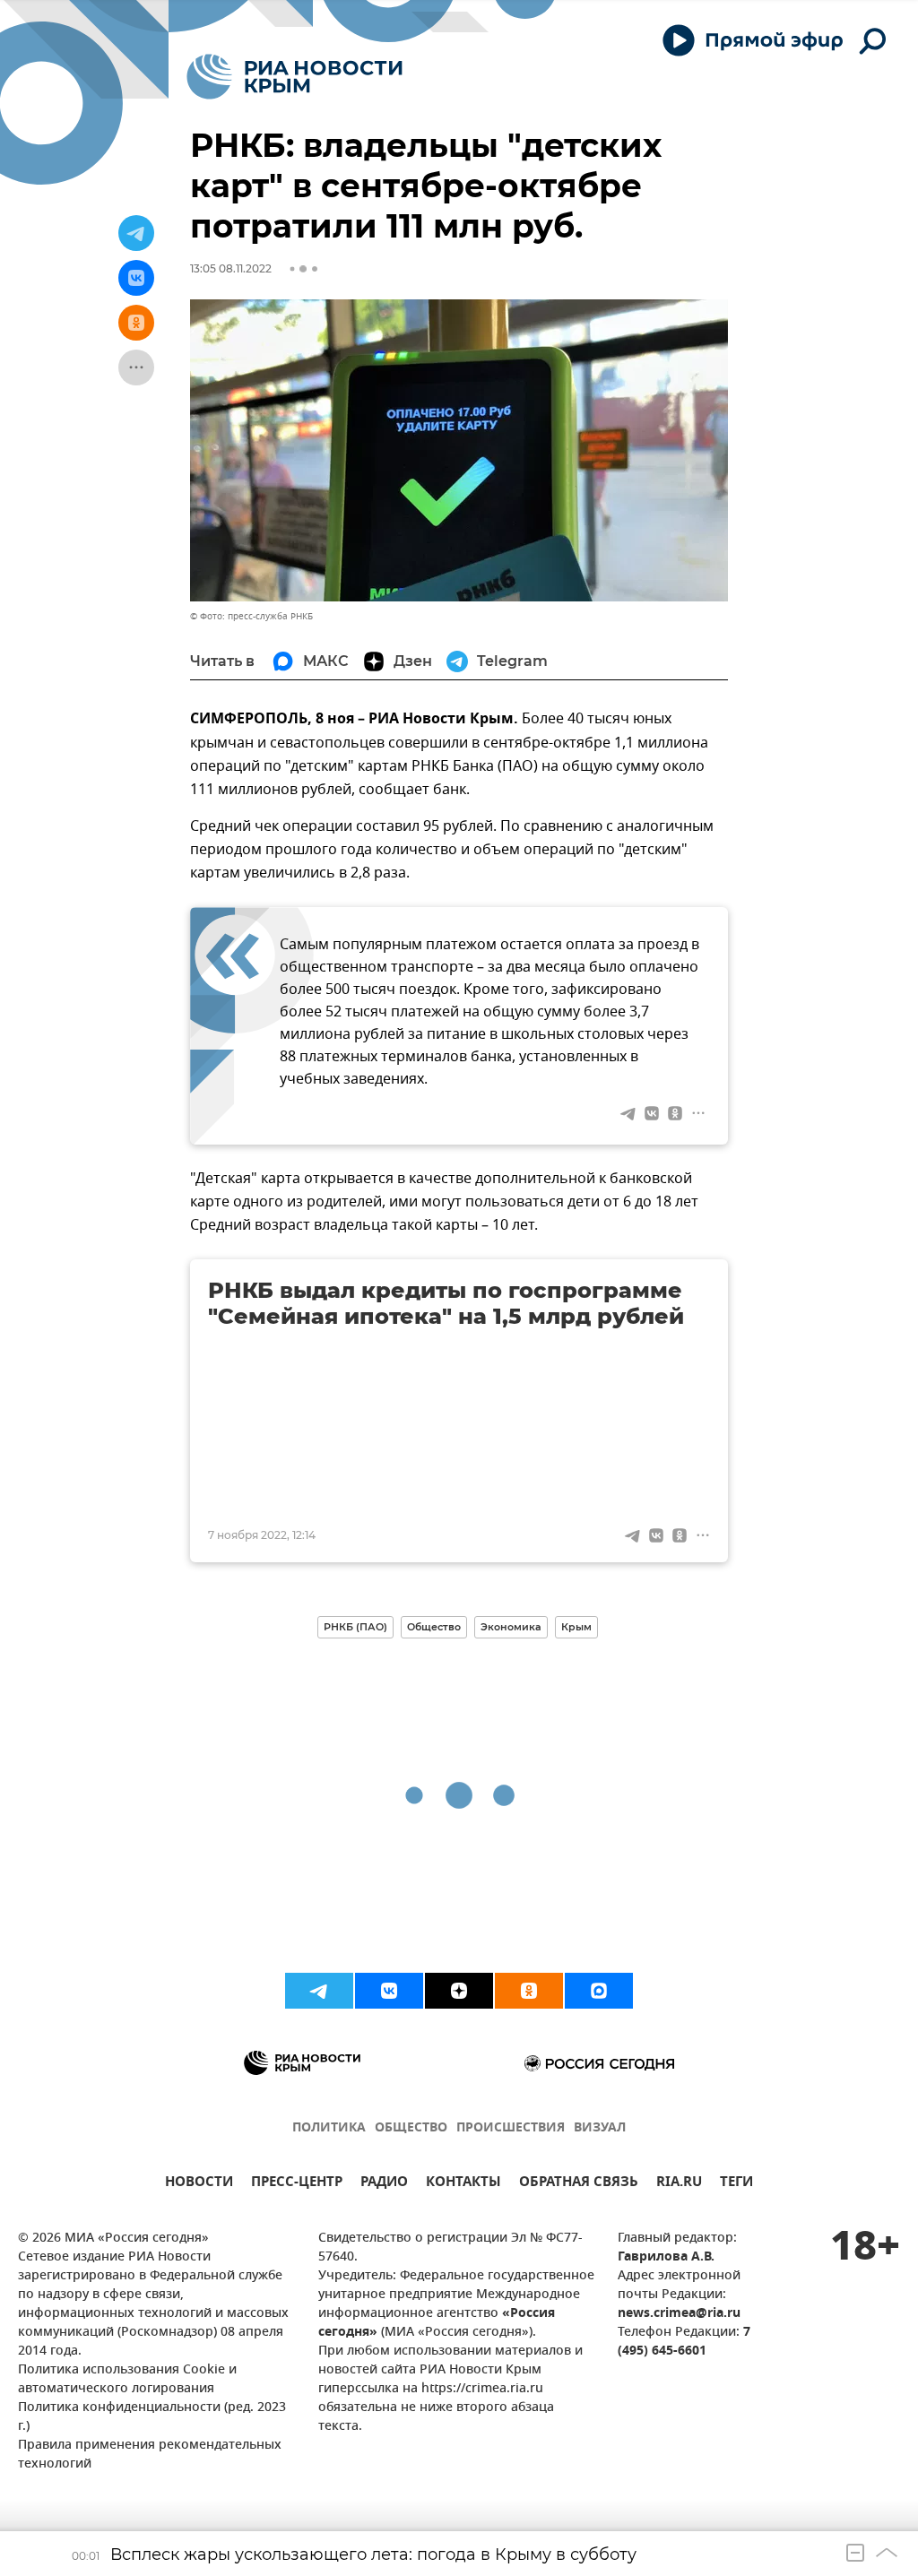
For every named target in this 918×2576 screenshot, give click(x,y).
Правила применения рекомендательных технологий (150, 2455)
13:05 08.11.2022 (231, 268)
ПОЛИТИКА (329, 2128)
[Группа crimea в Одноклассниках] (529, 1991)
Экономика (511, 1627)
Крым (576, 1627)
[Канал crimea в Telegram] (319, 1991)
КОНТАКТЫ (463, 2184)
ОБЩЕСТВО (411, 2128)
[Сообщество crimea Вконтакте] (389, 1991)
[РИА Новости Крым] (294, 77)
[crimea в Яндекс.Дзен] (459, 1991)
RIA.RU (679, 2184)
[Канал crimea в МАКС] (599, 1991)
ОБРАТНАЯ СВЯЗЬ (579, 2184)
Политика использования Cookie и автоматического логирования (127, 2380)
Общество (434, 1627)
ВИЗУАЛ (600, 2128)
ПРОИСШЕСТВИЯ (511, 2128)
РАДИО (384, 2184)
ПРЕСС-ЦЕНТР (297, 2184)
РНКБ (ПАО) (355, 1627)
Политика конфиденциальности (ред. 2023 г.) (152, 2417)
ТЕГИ (736, 2184)
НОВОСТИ (199, 2184)
